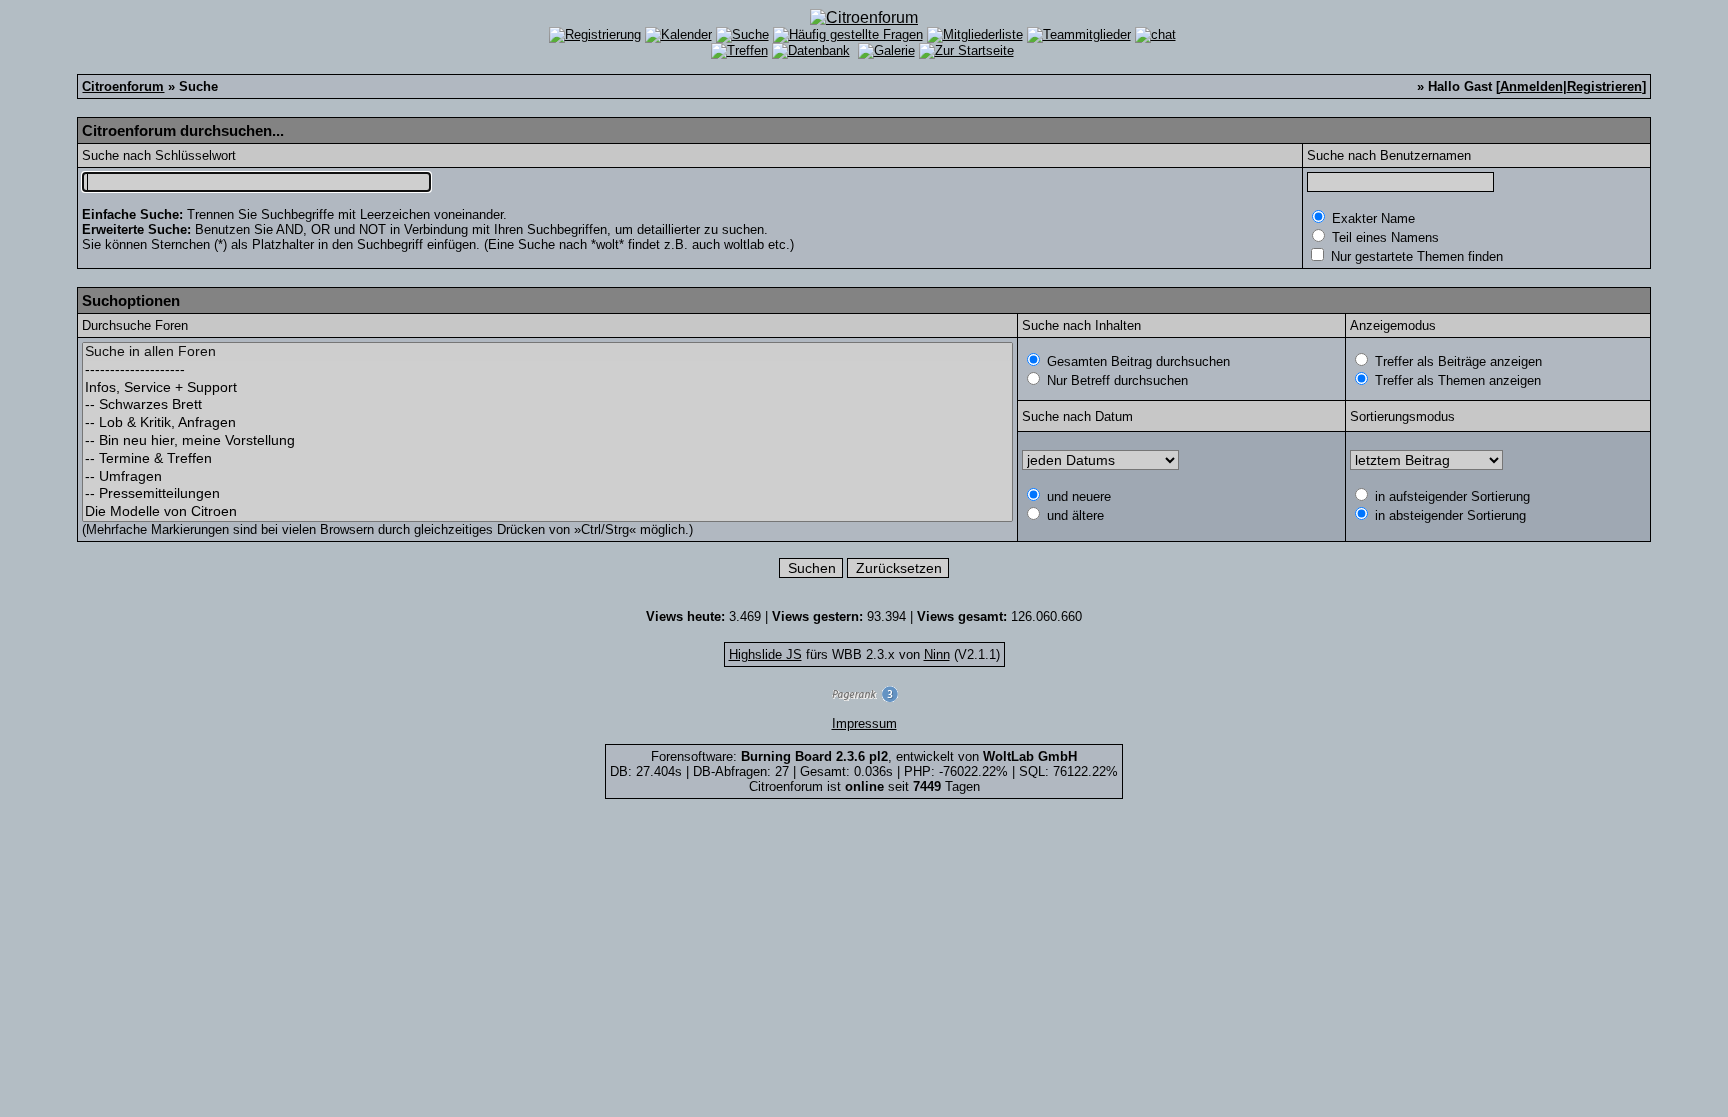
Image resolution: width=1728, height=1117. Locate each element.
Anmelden (1531, 86)
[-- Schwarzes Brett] (547, 405)
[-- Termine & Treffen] (547, 459)
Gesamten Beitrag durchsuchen (1136, 361)
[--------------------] (547, 370)
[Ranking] (864, 697)
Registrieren (1604, 86)
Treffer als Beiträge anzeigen (1456, 361)
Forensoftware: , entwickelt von (864, 756)
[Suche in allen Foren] (547, 352)
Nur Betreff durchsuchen (1115, 380)
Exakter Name (1371, 218)
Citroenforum (123, 86)
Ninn (937, 654)
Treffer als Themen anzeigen (1456, 380)
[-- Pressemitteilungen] (547, 494)
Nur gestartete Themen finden (1415, 256)
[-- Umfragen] (547, 477)
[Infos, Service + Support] (547, 388)
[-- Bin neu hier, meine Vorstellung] (547, 441)
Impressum (864, 723)
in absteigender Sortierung (1448, 515)
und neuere (1077, 496)
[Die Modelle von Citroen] (547, 512)
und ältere (1073, 515)
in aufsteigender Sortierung (1450, 496)
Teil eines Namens (1383, 237)
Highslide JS (765, 654)
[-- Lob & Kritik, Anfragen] (547, 423)
